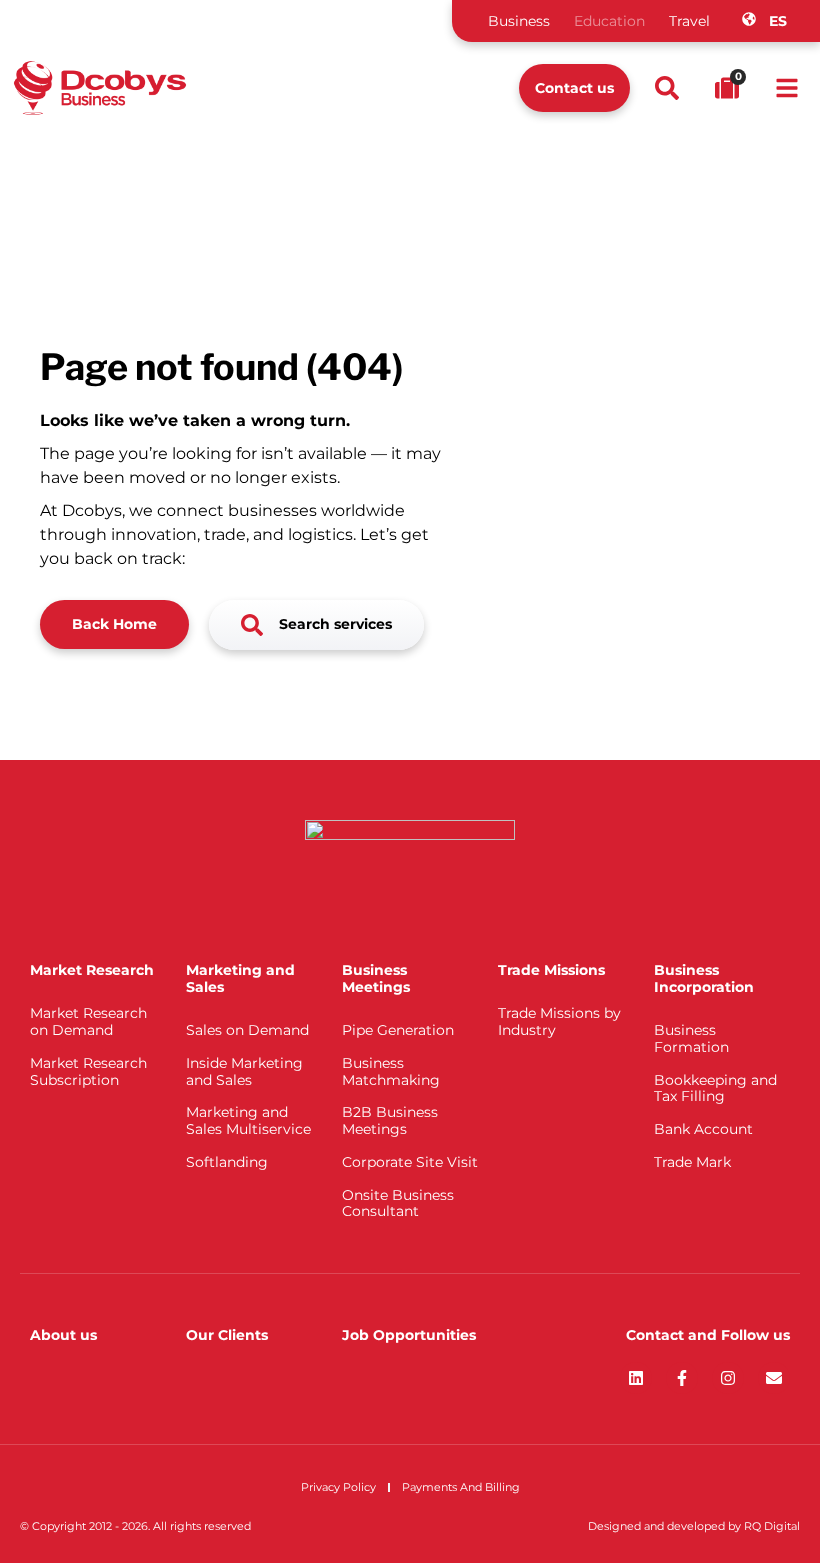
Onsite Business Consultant (398, 1203)
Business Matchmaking (391, 1071)
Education (609, 21)
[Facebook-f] (682, 1378)
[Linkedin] (636, 1378)
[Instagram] (728, 1378)
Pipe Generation (398, 1030)
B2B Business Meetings (390, 1120)
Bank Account (703, 1129)
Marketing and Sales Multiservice (248, 1120)
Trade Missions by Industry (559, 1021)
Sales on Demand (247, 1030)
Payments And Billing (461, 1487)
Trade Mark (692, 1162)
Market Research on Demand (88, 1021)
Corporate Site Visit (410, 1162)
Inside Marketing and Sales (244, 1071)
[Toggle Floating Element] (747, 1510)
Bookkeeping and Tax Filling (715, 1088)
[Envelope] (774, 1378)
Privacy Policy (338, 1487)
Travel (689, 21)
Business (519, 21)
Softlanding (227, 1162)
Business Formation (691, 1038)
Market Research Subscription (88, 1071)
